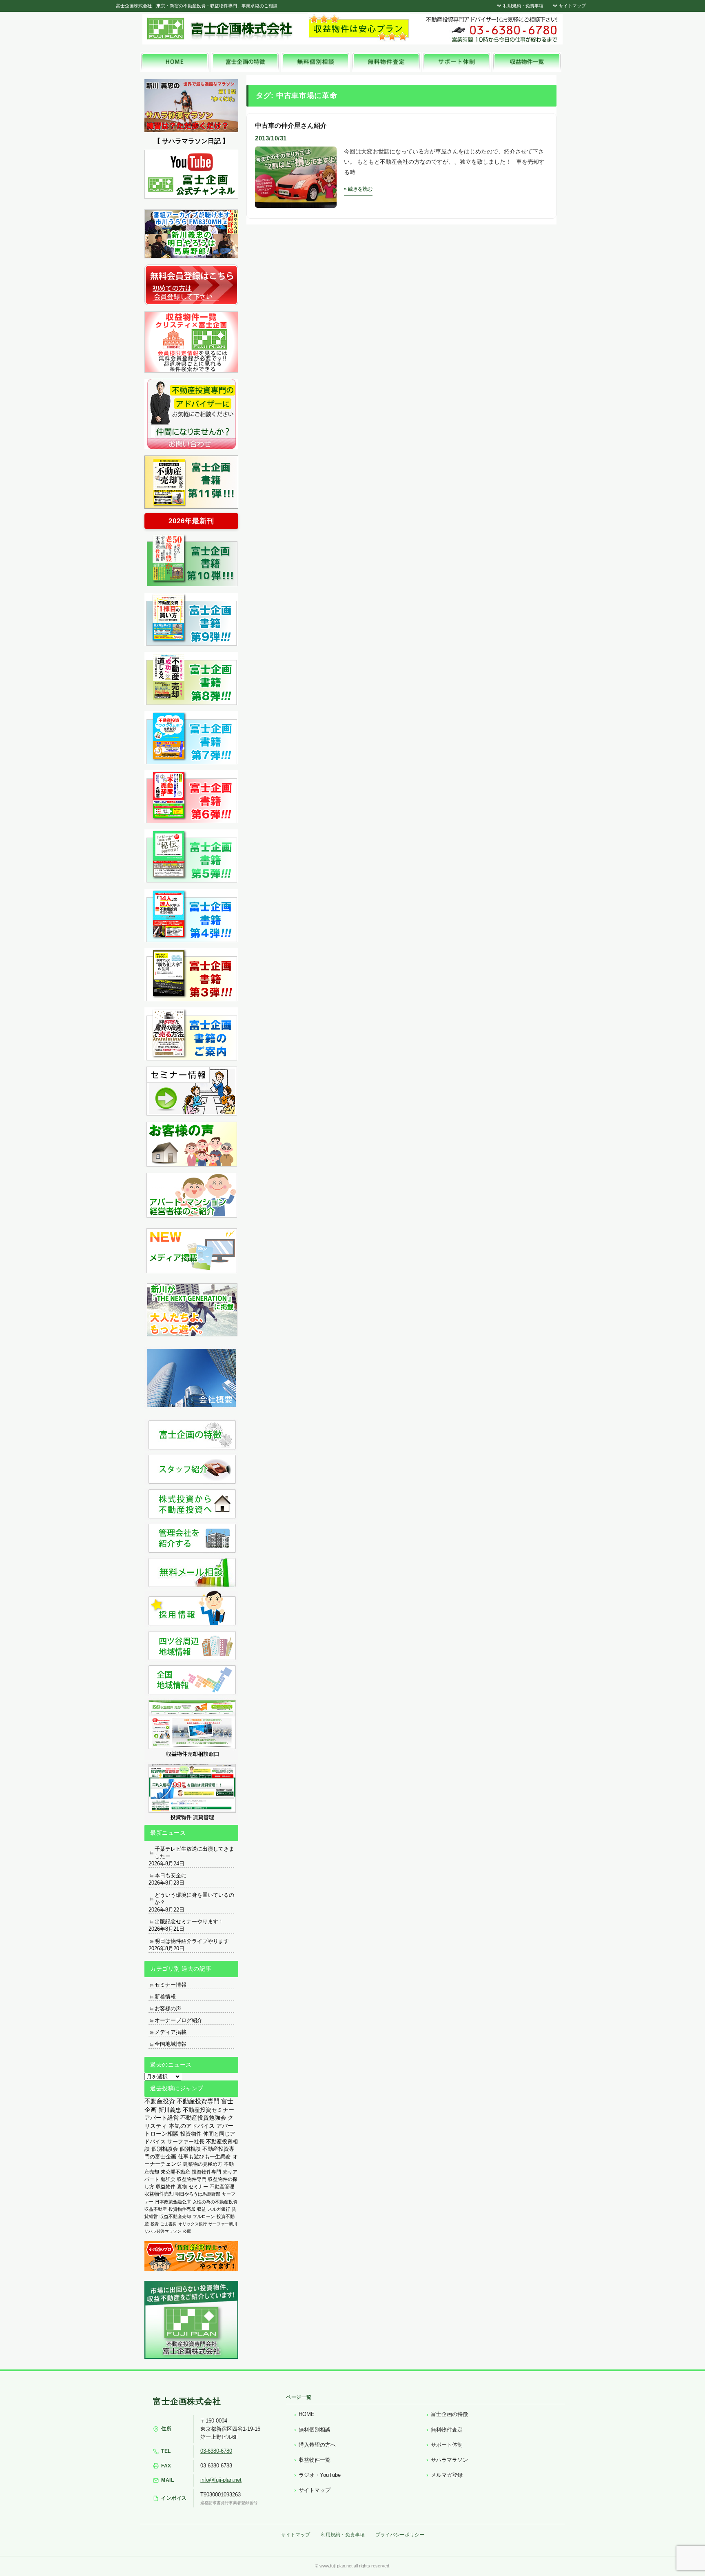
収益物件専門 (192, 2179)
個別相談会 (165, 2149)
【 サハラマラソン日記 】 (191, 141)
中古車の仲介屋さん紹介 (291, 126)
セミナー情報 (171, 1985)
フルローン (204, 2216)
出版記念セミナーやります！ (189, 1921)
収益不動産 (156, 2209)
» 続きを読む (358, 189)
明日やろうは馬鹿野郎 (198, 2194)
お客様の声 (168, 2008)
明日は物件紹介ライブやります (192, 1941)
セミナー (198, 2187)
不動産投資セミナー (208, 2110)
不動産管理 (222, 2186)
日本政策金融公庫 (173, 2202)
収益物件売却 (159, 2194)
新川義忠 (170, 2110)
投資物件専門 (206, 2172)
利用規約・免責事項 (523, 6)
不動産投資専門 (198, 2101)
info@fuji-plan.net (221, 2480)
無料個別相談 (315, 2430)
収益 (202, 2209)
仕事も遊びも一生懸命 (204, 2157)
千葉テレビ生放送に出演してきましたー (194, 1853)
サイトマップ (572, 6)
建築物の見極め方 (203, 2164)
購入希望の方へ (317, 2445)
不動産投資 (160, 2101)
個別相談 (190, 2149)
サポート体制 (447, 2445)
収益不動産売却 (175, 2216)
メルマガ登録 (447, 2475)
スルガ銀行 (219, 2209)
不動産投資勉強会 (203, 2118)
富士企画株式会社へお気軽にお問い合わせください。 (491, 29)
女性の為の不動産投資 (215, 2202)
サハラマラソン (449, 2460)
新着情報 (165, 1997)
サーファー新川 (223, 2224)
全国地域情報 (171, 2044)
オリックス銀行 (193, 2224)
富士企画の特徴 (449, 2414)
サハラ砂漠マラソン (163, 2231)
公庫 (187, 2231)
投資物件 (191, 2134)
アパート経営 (162, 2118)
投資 (155, 2224)
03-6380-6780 (216, 2451)
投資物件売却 (182, 2209)
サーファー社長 (186, 2141)
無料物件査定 (447, 2430)
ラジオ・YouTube (320, 2475)
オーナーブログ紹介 (178, 2020)
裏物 (182, 2187)
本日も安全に (171, 1875)
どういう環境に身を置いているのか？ (194, 1899)
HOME (307, 2414)
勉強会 (168, 2179)
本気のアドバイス (192, 2126)
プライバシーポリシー (400, 2535)
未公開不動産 (175, 2172)
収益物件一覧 (315, 2460)
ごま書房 (168, 2224)
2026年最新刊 (191, 521)
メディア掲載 (171, 2032)
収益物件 (166, 2187)
